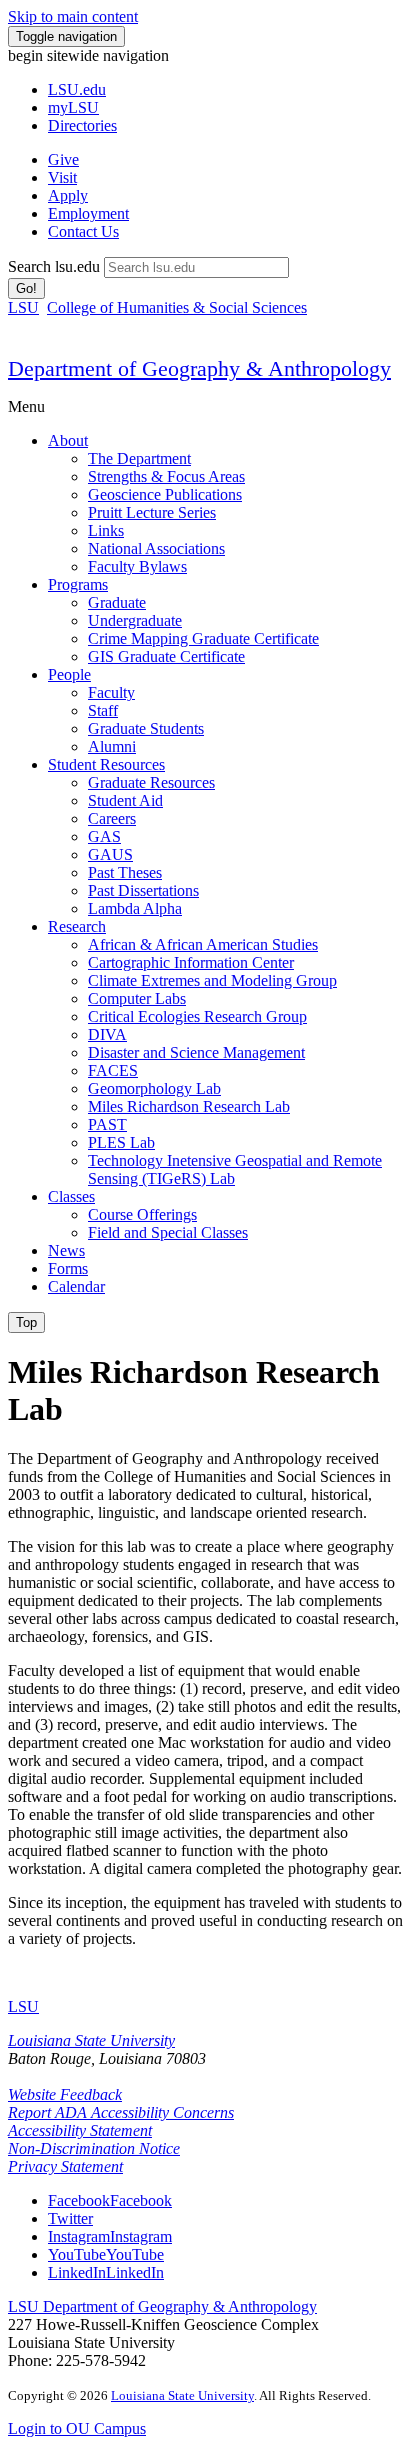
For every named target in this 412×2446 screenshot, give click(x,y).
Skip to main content (73, 16)
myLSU (73, 107)
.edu (77, 89)
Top (26, 1322)
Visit (62, 177)
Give (63, 159)
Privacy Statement (65, 2166)
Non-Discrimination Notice (94, 2148)
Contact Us (83, 231)
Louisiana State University (91, 2040)
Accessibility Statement (80, 2130)
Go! (26, 288)
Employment (88, 213)
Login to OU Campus (77, 2428)
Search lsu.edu (54, 266)
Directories (82, 125)
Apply (68, 195)
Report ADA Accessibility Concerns (121, 2112)
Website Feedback (65, 2094)
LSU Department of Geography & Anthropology (162, 2306)
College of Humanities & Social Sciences (177, 307)
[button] (110, 2200)
